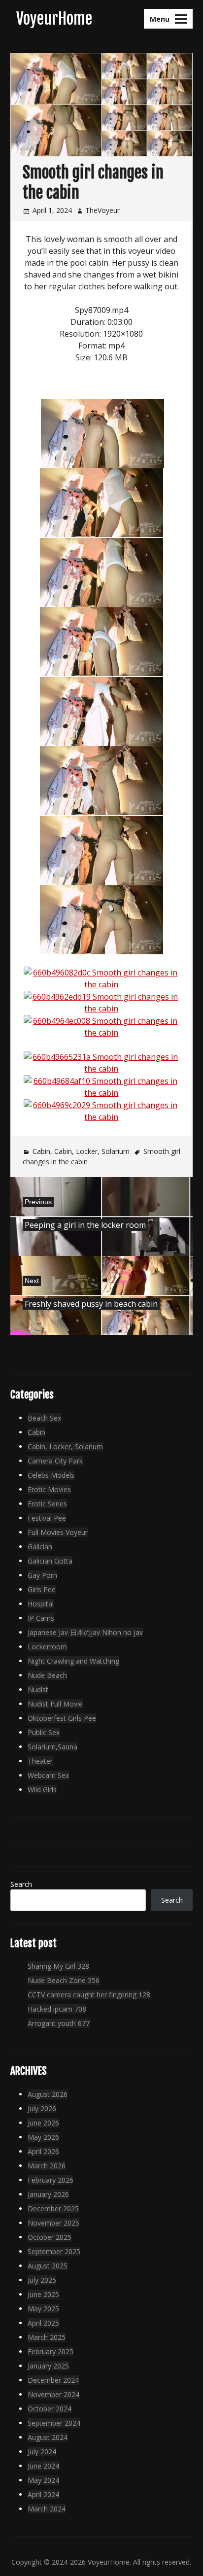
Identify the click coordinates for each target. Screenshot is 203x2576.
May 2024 (43, 2480)
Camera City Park (55, 1461)
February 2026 (51, 2180)
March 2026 (47, 2166)
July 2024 (42, 2452)
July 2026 (42, 2108)
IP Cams (41, 1618)
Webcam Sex (48, 1775)
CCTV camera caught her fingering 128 (89, 1995)
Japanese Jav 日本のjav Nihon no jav (85, 1632)
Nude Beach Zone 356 (64, 1980)
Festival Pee (47, 1518)
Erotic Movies (49, 1489)
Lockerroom (47, 1647)
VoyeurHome (54, 19)
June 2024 (43, 2466)
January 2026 (48, 2194)
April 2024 (43, 2494)
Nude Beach (47, 1675)
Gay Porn (42, 1575)
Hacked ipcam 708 (57, 2009)
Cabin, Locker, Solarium (92, 1151)
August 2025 (48, 2266)
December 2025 (53, 2209)
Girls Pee (42, 1589)
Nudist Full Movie (55, 1704)
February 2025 (51, 2351)
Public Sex (44, 1732)
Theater (40, 1761)
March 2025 (47, 2337)
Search (21, 1884)
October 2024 (50, 2409)
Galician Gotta (50, 1561)
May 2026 (43, 2137)
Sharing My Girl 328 (58, 1966)
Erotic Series (47, 1504)
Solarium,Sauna (52, 1747)
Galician (40, 1547)
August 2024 (48, 2437)
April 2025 (43, 2323)
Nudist (38, 1689)
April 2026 (43, 2151)
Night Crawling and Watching (73, 1661)
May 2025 (43, 2309)
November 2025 (53, 2223)
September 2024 (54, 2423)
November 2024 (53, 2394)
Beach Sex (44, 1418)
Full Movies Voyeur (58, 1532)
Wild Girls (42, 1790)
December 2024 (53, 2380)
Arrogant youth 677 (59, 2023)
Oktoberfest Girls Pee (62, 1718)
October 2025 (50, 2237)
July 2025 (42, 2280)
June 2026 (43, 2123)
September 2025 (54, 2251)
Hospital (41, 1604)
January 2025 (48, 2366)
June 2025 (43, 2294)
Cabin (41, 1151)
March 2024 (47, 2509)
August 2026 (48, 2094)
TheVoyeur (102, 210)
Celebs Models (51, 1475)
